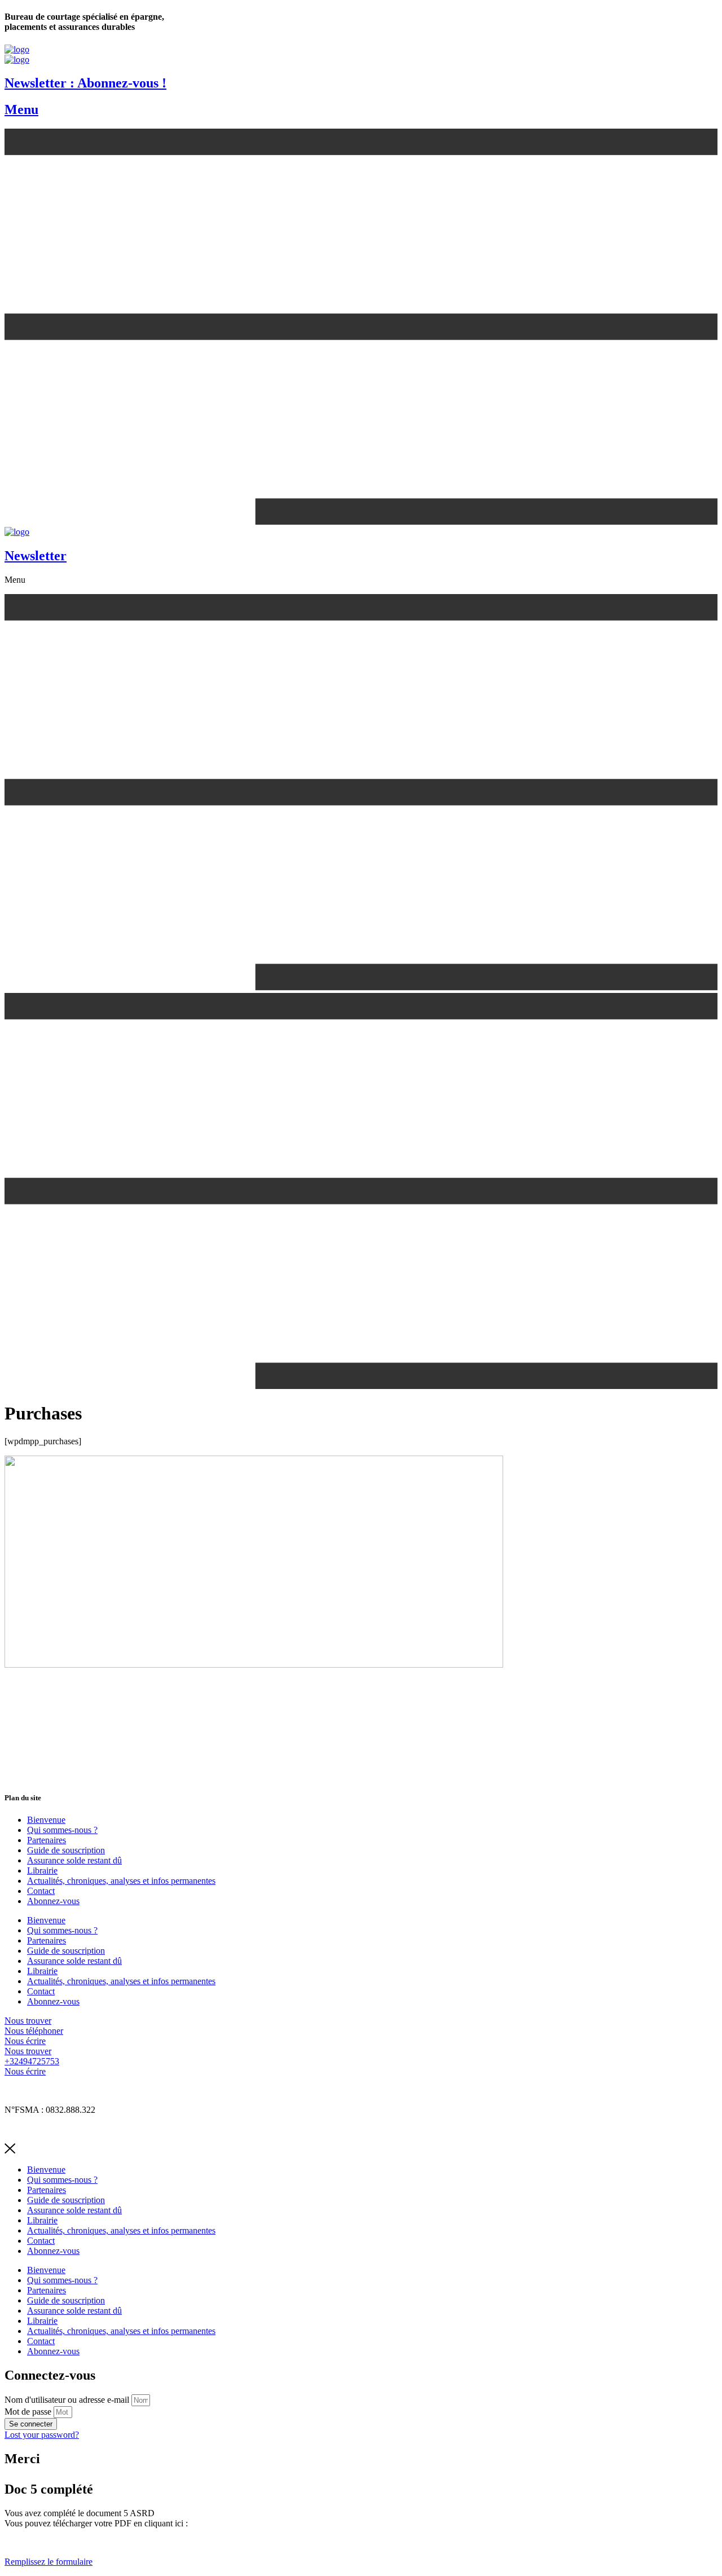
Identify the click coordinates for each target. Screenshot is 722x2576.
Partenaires (47, 1840)
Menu (21, 109)
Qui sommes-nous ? (62, 1830)
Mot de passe (28, 2412)
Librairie (42, 1871)
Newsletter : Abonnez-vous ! (85, 83)
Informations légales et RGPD (58, 2091)
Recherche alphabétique (47, 2129)
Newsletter (36, 556)
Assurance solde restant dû (74, 1860)
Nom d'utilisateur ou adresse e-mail (67, 2400)
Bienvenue (46, 1820)
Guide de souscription (66, 1850)
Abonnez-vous (53, 1901)
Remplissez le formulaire (49, 2562)
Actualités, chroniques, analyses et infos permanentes (121, 1881)
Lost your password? (42, 2435)
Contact (41, 1891)
